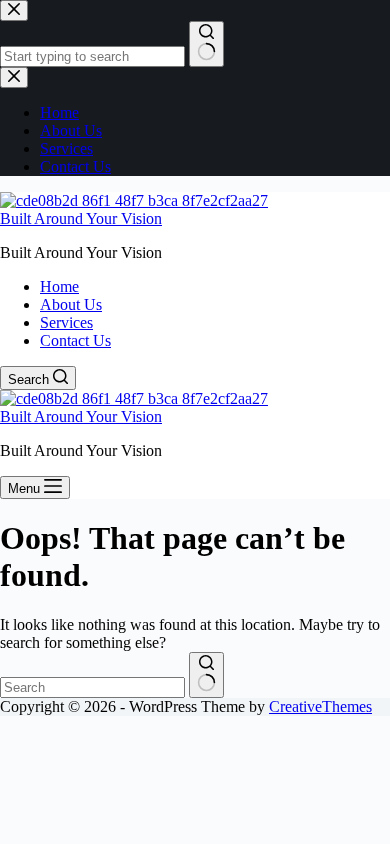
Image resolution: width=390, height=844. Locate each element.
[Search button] (206, 675)
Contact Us (75, 340)
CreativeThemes (320, 706)
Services (66, 322)
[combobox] (92, 687)
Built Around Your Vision (81, 218)
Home (59, 286)
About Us (71, 304)
